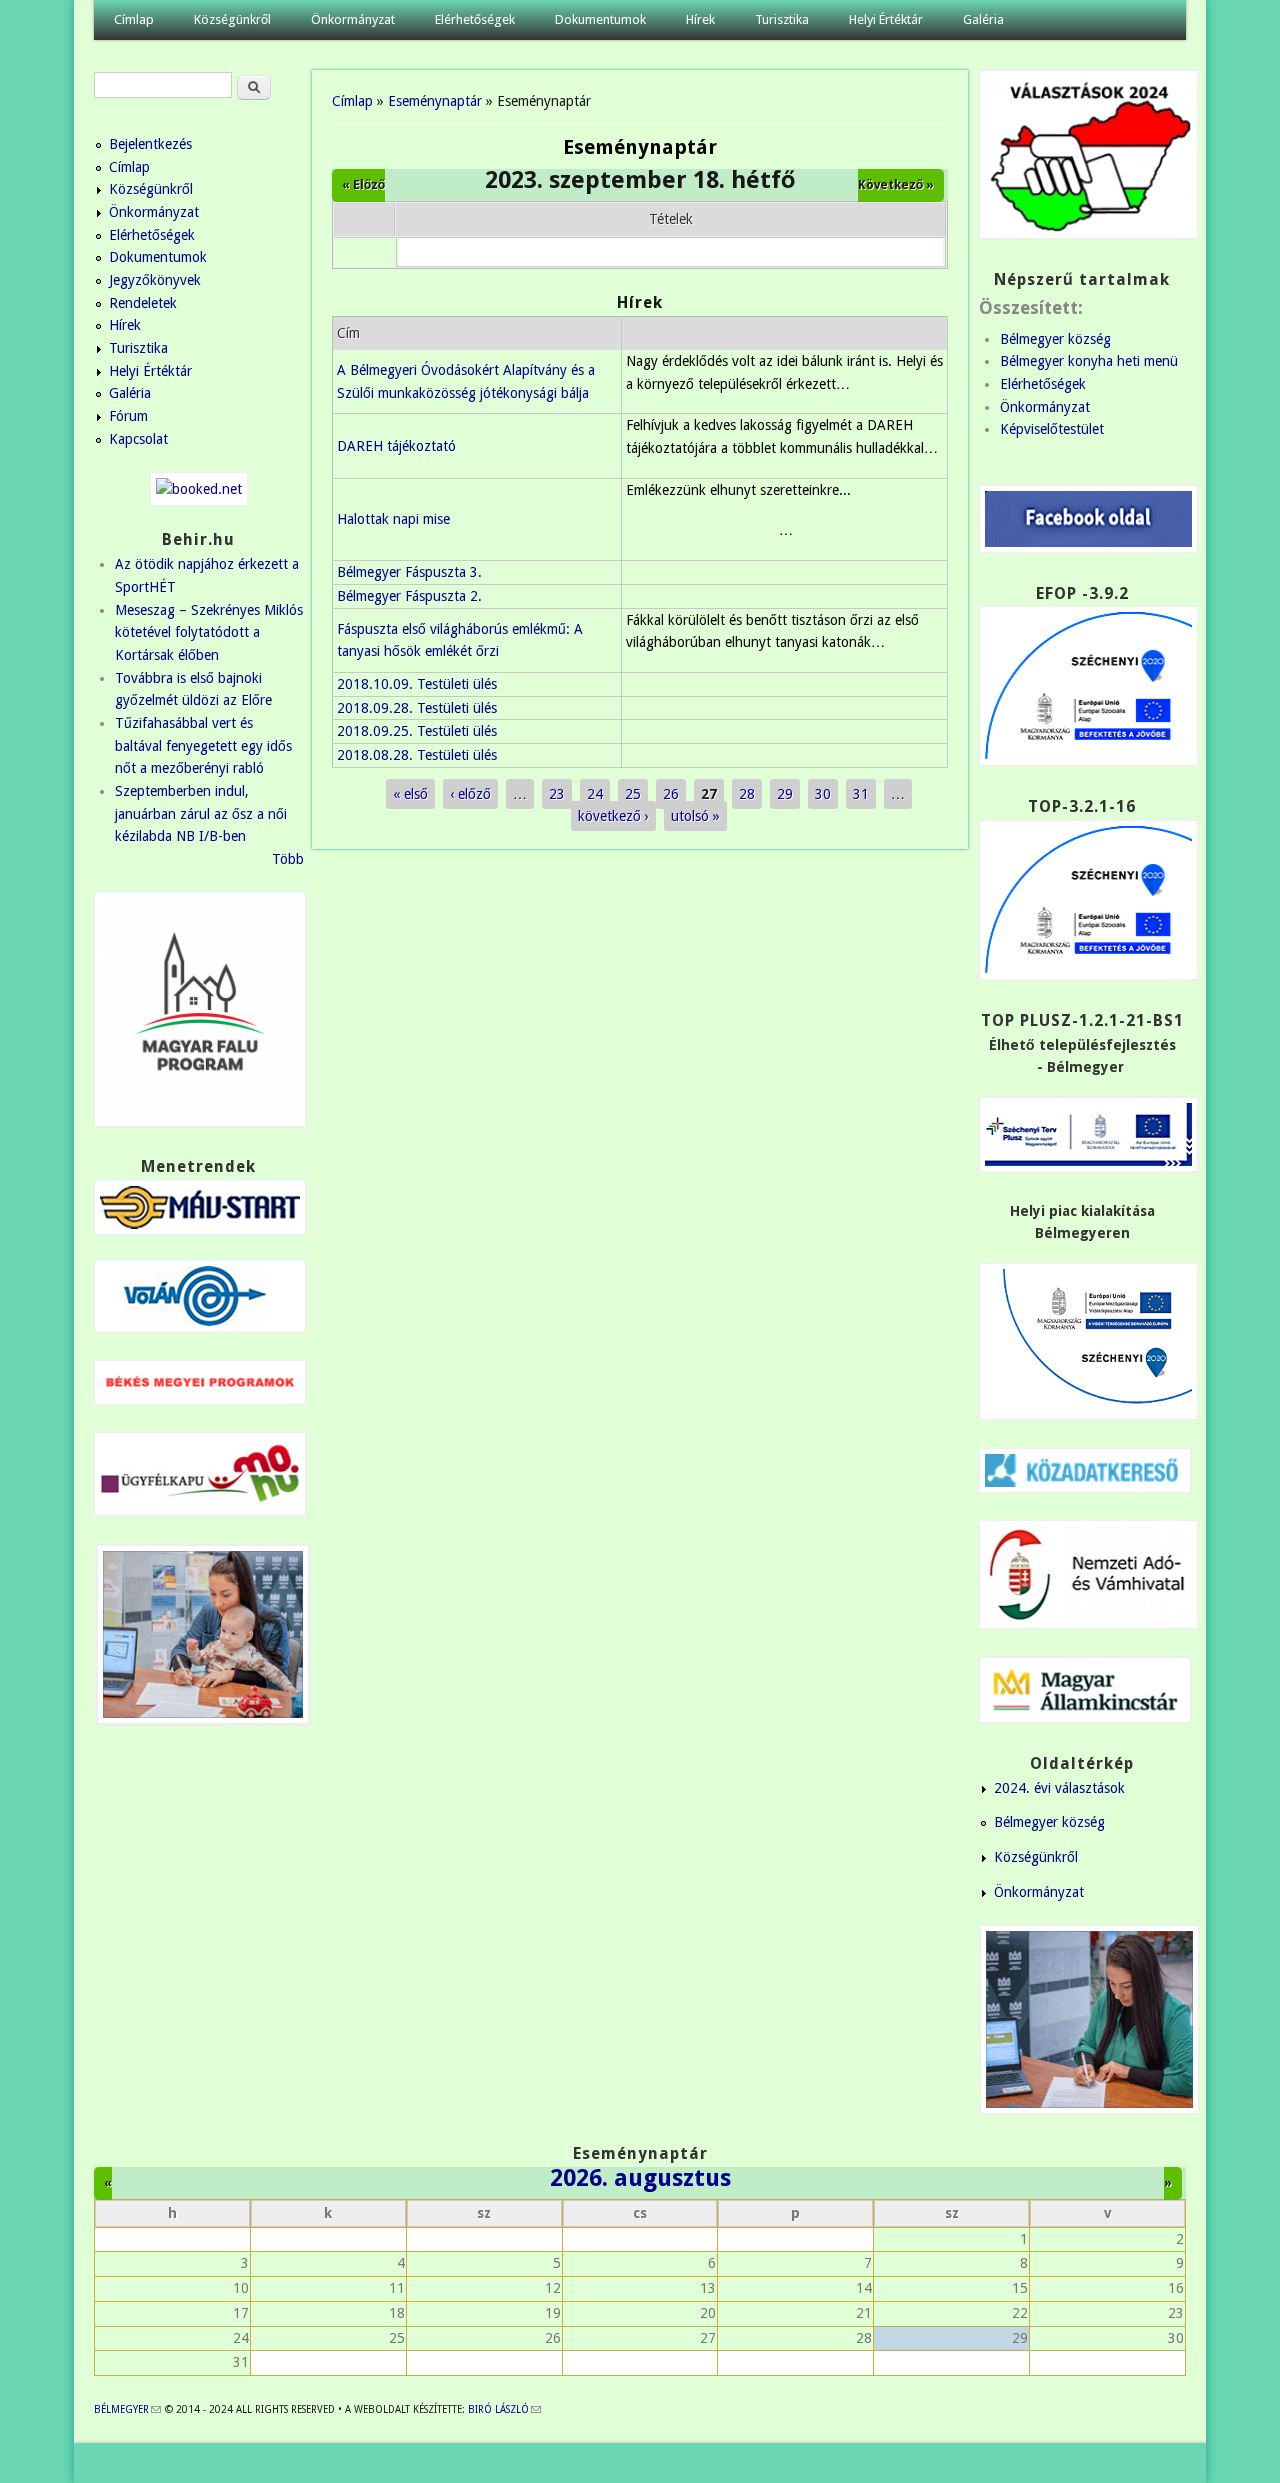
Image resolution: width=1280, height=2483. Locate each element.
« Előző (363, 185)
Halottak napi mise (393, 519)
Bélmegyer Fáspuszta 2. (409, 596)
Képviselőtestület (1052, 429)
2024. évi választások (1059, 1788)
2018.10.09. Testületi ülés (417, 684)
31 (861, 794)
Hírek (700, 19)
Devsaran (1157, 2463)
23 (557, 794)
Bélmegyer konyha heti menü (1089, 361)
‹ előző (470, 794)
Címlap (134, 19)
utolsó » (695, 816)
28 (747, 794)
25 (633, 794)
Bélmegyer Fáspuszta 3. (409, 572)
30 (823, 794)
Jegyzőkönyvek (155, 280)
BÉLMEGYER (127, 2409)
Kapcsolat (138, 439)
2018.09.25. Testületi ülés (417, 731)
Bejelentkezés (150, 144)
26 (671, 794)
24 (595, 794)
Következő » (896, 185)
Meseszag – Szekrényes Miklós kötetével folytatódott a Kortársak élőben (209, 632)
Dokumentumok (600, 19)
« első (410, 794)
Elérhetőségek (475, 19)
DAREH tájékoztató (396, 446)
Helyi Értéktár (886, 19)
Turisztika (782, 19)
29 (785, 794)
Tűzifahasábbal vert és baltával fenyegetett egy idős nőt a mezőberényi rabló (203, 745)
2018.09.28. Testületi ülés (417, 708)
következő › (613, 816)
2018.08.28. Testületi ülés (417, 755)
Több (288, 859)
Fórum (128, 416)
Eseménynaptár (435, 101)
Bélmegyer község (1055, 339)
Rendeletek (143, 303)
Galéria (983, 19)
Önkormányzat (353, 19)
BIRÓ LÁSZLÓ (504, 2409)
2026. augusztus (640, 2178)
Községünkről (232, 19)
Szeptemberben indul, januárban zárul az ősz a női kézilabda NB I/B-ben (201, 813)
